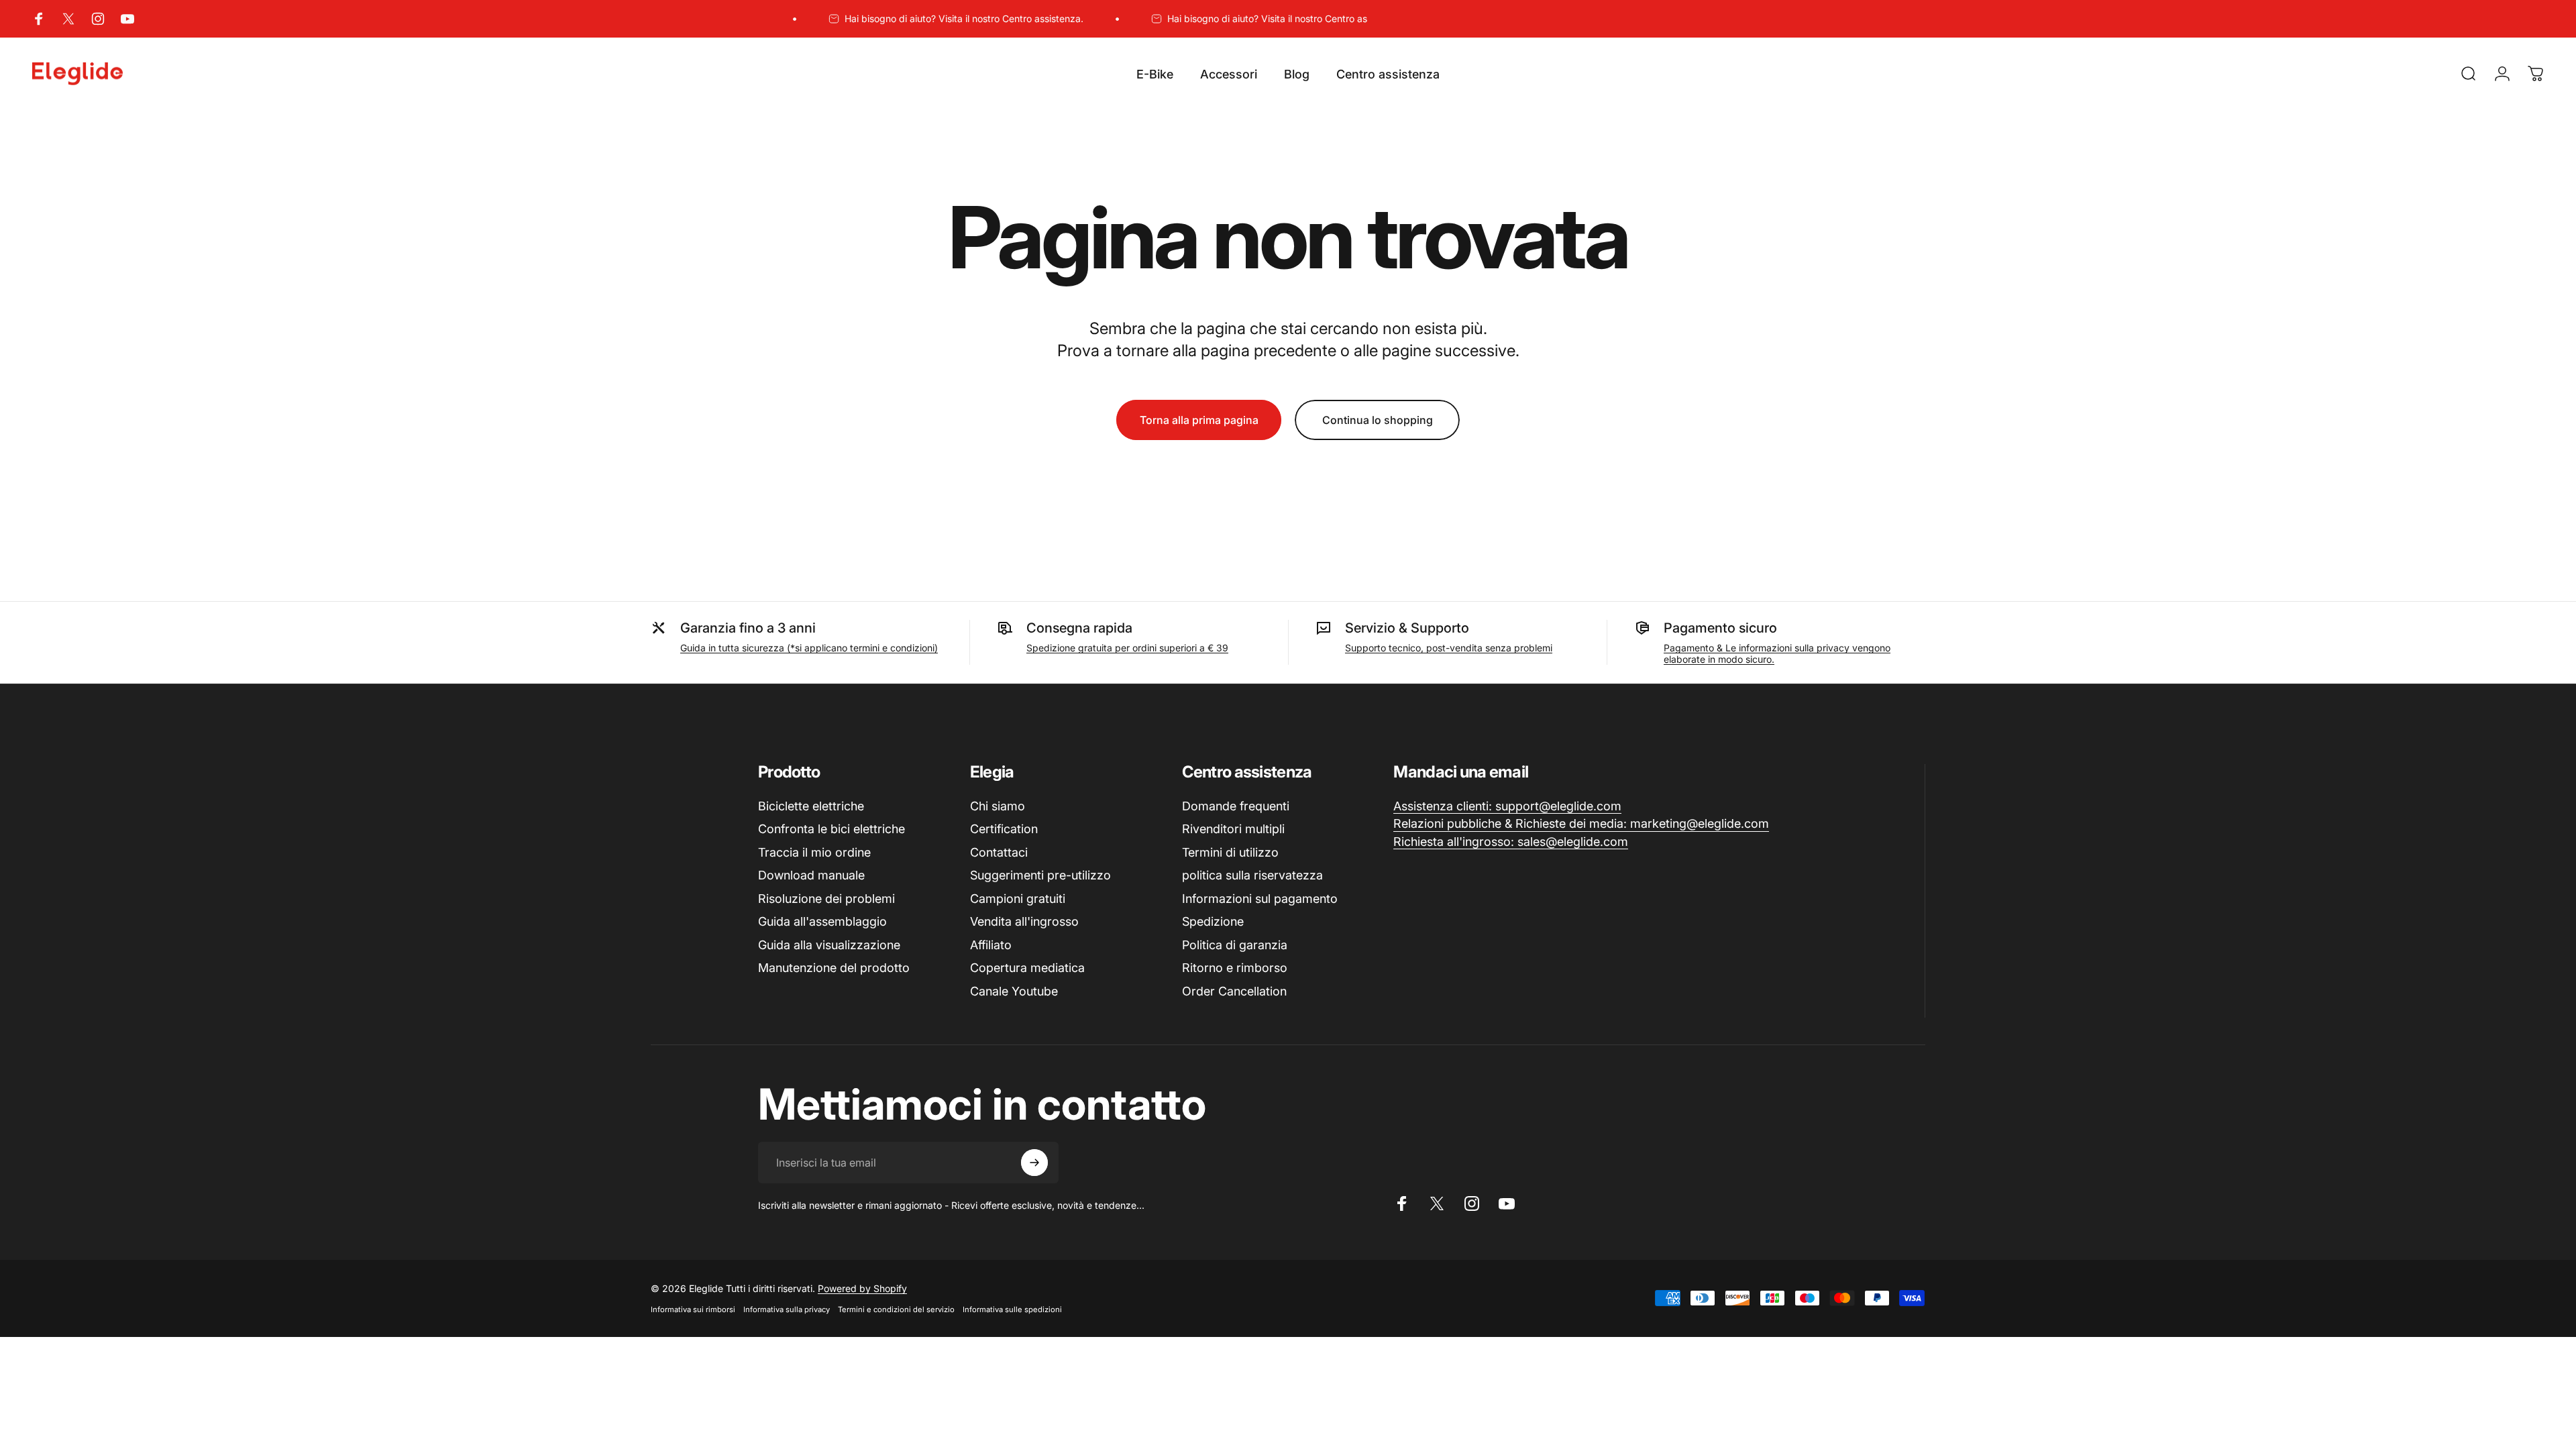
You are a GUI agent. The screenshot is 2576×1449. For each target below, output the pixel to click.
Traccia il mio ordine (814, 852)
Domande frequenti (1236, 806)
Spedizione (1213, 921)
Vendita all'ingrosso (1024, 921)
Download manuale (811, 875)
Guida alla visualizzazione (829, 945)
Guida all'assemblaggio (822, 921)
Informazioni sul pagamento (1260, 899)
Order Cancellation (1234, 991)
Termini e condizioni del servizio (896, 1309)
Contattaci (999, 852)
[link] (1507, 807)
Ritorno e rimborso (1235, 968)
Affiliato (991, 945)
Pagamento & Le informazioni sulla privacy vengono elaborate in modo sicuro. (1777, 653)
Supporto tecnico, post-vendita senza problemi (1449, 648)
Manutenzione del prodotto (834, 968)
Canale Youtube (1014, 991)
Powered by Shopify (862, 1288)
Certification (1004, 829)
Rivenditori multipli (1233, 829)
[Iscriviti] (1034, 1163)
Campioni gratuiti (1018, 899)
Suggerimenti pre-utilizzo (1040, 875)
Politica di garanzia (1235, 945)
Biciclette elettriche (811, 806)
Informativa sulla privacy (787, 1309)
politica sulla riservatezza (1252, 875)
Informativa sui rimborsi (693, 1309)
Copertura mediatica (1027, 968)
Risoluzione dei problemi (826, 899)
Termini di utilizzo (1230, 852)
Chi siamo (998, 806)
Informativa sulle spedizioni (1012, 1309)
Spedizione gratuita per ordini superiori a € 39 (1127, 648)
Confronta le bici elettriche (831, 829)
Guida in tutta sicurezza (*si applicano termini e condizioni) (809, 648)
